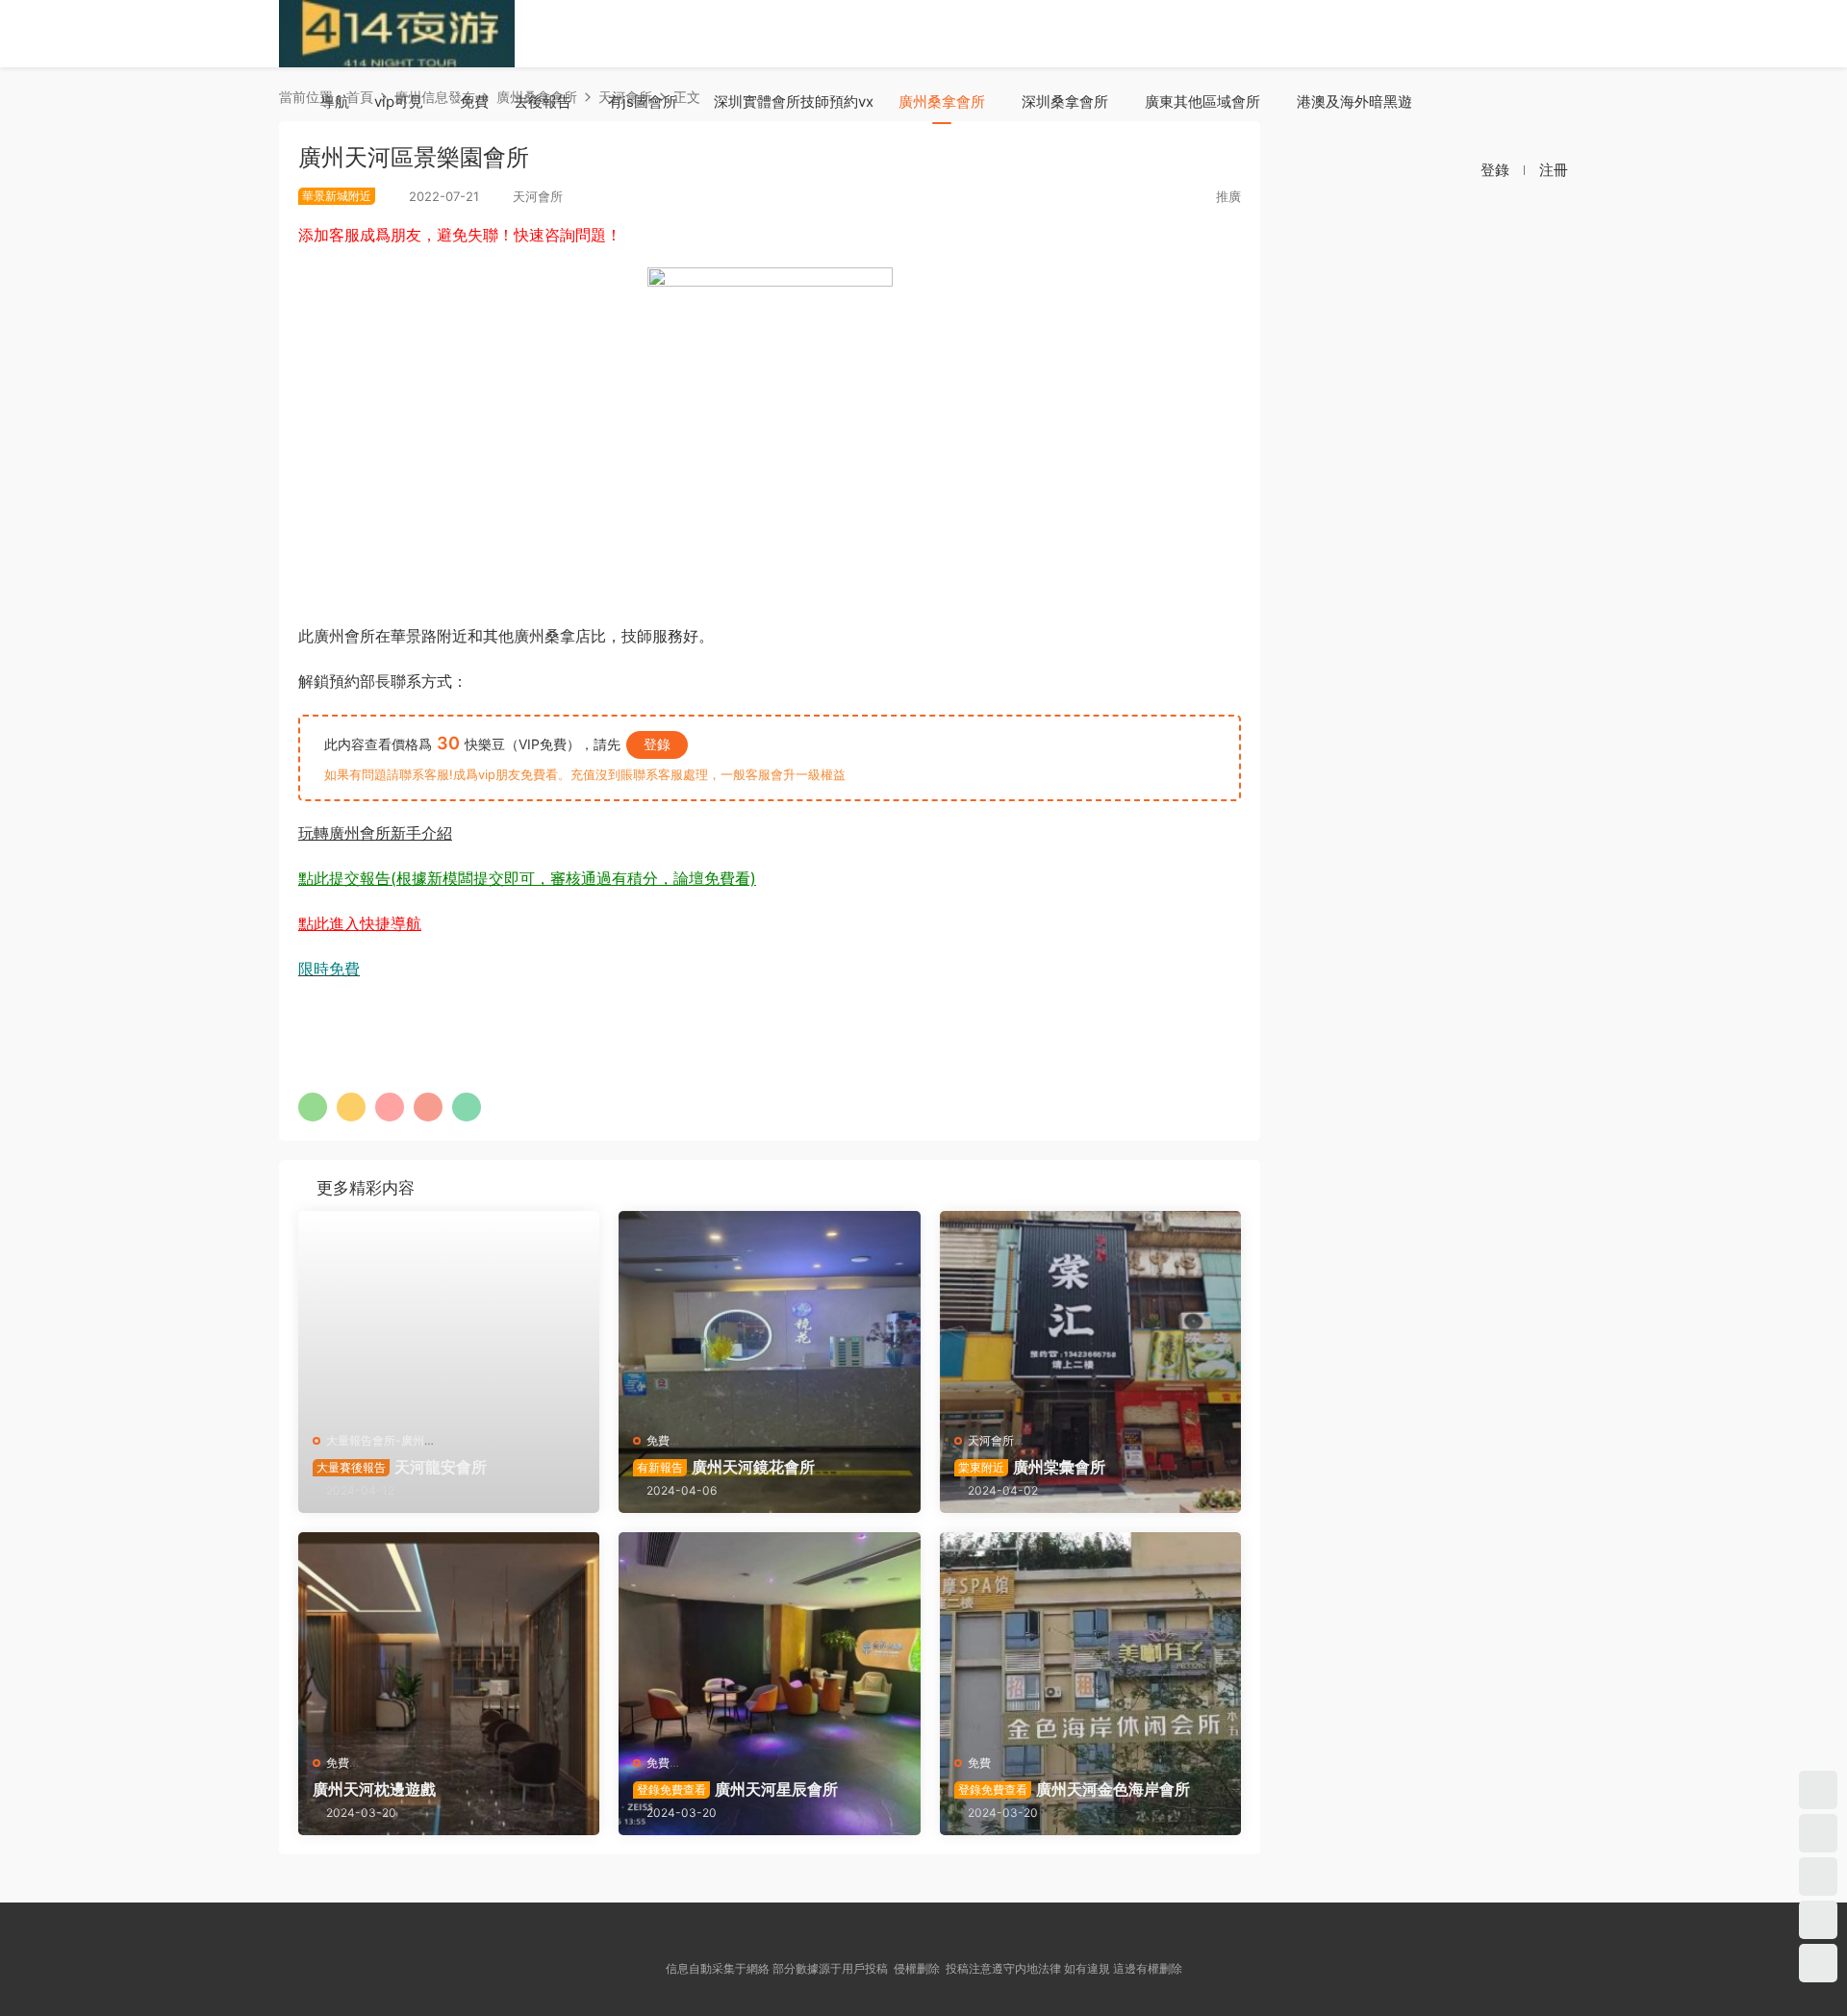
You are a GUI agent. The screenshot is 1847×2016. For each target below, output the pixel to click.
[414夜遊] (397, 34)
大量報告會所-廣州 (375, 1440)
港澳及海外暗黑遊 (1354, 101)
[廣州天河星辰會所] (769, 1636)
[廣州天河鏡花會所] (769, 1314)
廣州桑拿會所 (942, 101)
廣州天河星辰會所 (737, 1789)
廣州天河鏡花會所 (726, 1467)
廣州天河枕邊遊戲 (374, 1789)
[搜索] (1448, 169)
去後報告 (543, 101)
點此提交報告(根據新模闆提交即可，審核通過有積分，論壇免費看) (527, 878)
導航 (335, 101)
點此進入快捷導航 (360, 923)
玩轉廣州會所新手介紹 (375, 833)
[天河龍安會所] (449, 1314)
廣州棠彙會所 (1032, 1467)
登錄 (657, 744)
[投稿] (1407, 169)
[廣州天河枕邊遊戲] (449, 1636)
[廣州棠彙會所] (1090, 1314)
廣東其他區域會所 (1202, 101)
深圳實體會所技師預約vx (794, 101)
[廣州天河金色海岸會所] (1090, 1636)
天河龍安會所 (402, 1467)
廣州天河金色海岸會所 (1074, 1789)
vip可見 (399, 101)
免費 (474, 101)
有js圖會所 (643, 101)
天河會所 (991, 1440)
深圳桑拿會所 (1065, 101)
